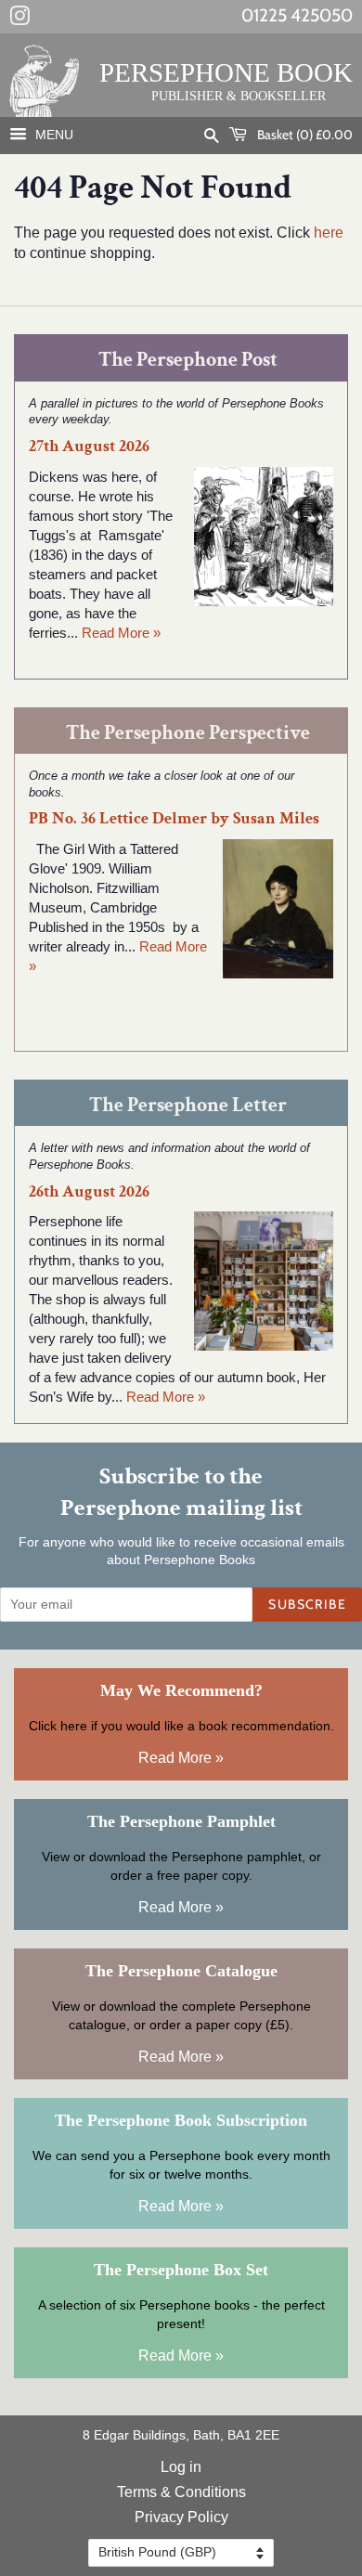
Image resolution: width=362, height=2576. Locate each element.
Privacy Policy (181, 2517)
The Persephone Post (188, 360)
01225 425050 (297, 15)
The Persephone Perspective (188, 733)
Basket (304, 135)
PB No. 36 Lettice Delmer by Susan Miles (174, 818)
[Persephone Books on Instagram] (19, 19)
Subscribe (307, 1604)
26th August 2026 (89, 1191)
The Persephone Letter (188, 1105)
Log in (181, 2467)
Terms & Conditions (181, 2492)
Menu (52, 135)
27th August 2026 (89, 446)
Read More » (121, 633)
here (329, 233)
